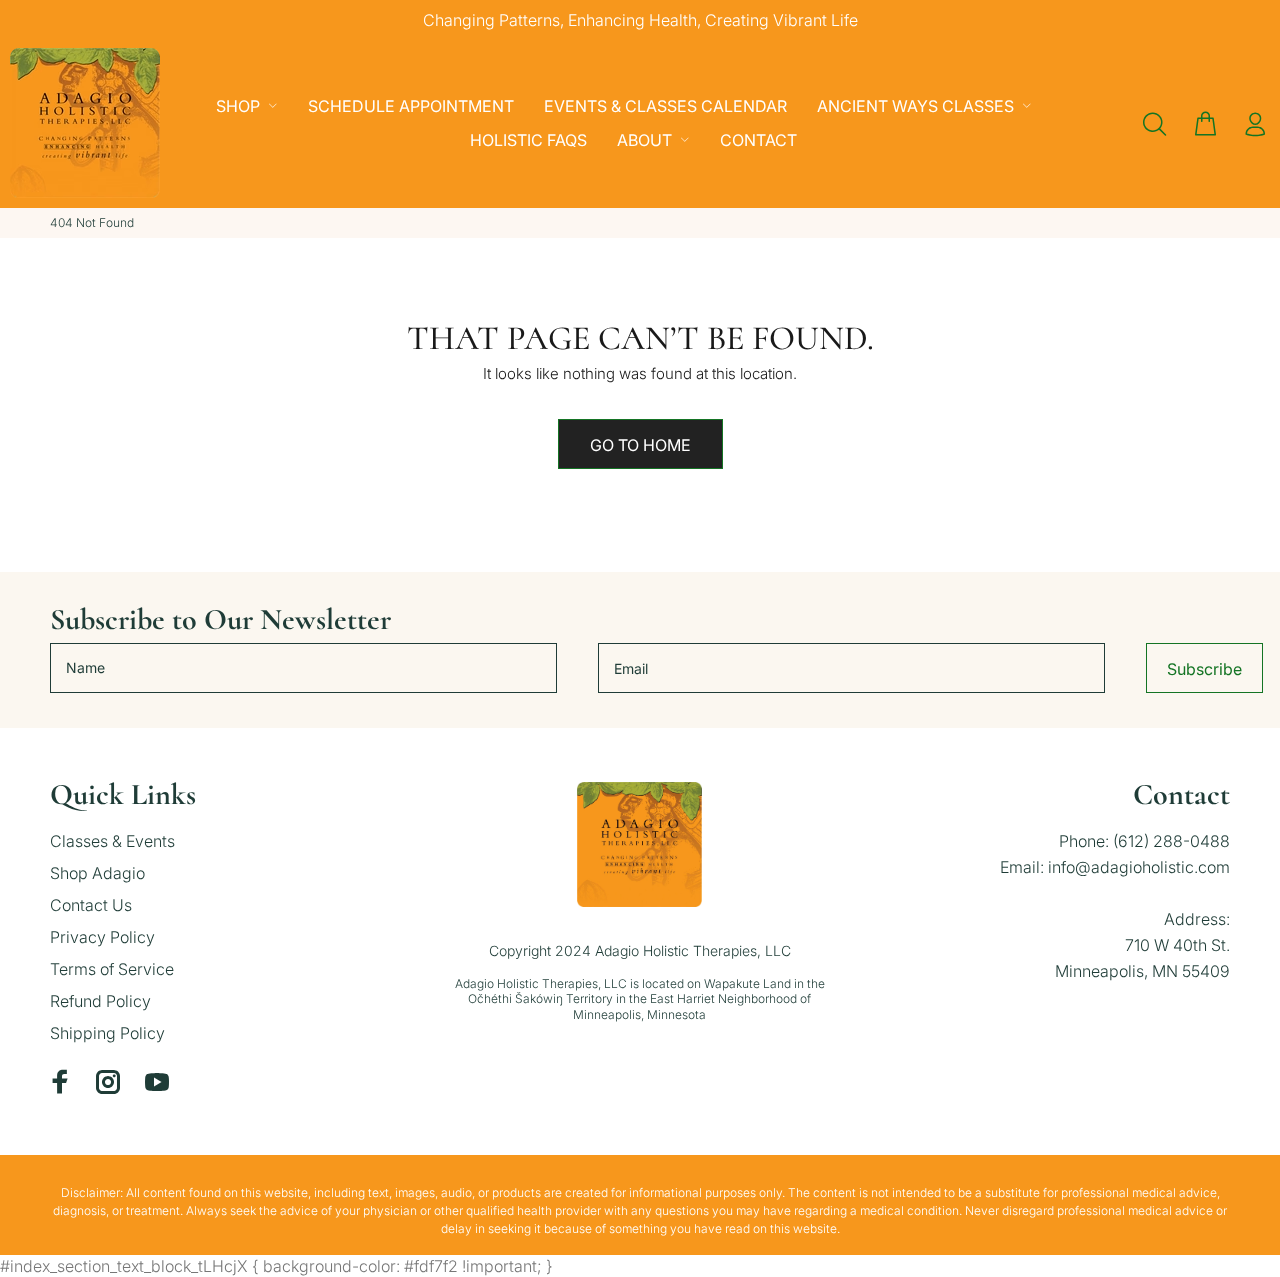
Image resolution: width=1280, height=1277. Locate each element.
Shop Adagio (97, 873)
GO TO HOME (640, 445)
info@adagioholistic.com (1139, 867)
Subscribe (1204, 669)
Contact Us (91, 905)
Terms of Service (112, 969)
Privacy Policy (102, 937)
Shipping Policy (107, 1033)
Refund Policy (100, 1001)
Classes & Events (112, 841)
